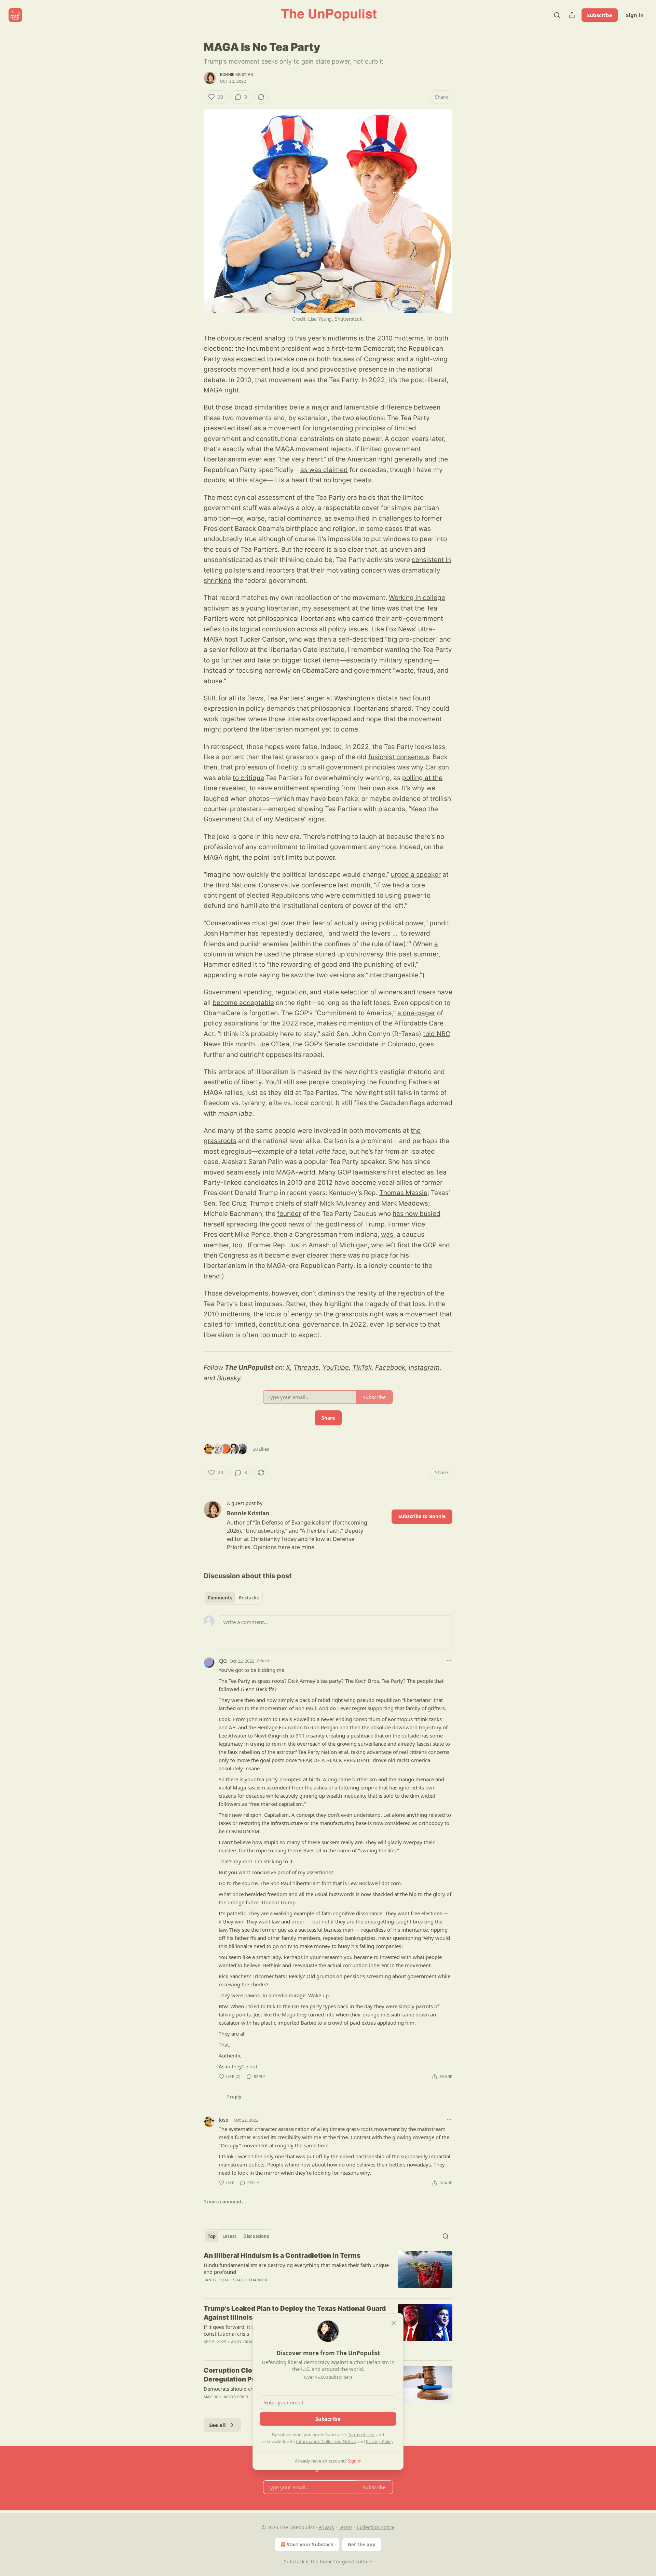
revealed (233, 788)
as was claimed (324, 470)
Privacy (326, 2527)
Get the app (362, 2544)
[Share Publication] (572, 15)
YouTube (336, 1367)
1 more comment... (225, 2202)
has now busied (416, 1214)
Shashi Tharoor (250, 2280)
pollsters (238, 570)
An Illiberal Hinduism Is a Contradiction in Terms (282, 2256)
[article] (328, 2272)
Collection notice (376, 2527)
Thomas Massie (403, 1193)
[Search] (557, 15)
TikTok (362, 1367)
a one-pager (416, 1013)
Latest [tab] (229, 2236)
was (388, 1235)
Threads (306, 1367)
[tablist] (233, 1598)
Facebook (390, 1367)
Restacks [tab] (249, 1598)
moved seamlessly (232, 1172)
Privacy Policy (380, 2441)
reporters (281, 570)
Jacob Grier (235, 2397)
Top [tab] (212, 2236)
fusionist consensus (399, 757)
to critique (248, 778)
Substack (294, 2561)
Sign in (635, 15)
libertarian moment (290, 729)
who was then (310, 639)
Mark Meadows (405, 1203)
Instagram (424, 1367)
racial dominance (295, 518)
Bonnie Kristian (237, 75)
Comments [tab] (220, 1598)
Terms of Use (361, 2434)
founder (289, 1214)
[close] (394, 2323)
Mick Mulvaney (343, 1203)
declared (309, 933)
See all (217, 2425)
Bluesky (229, 1378)
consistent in (431, 560)
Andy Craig (243, 2342)
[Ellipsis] (449, 1661)
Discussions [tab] (256, 2236)
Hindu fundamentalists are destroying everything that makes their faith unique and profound (296, 2268)
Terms (346, 2527)
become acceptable (243, 1003)
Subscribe (600, 15)
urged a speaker (416, 875)
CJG (223, 1661)
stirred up (330, 954)
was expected (244, 359)
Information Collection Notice (326, 2441)
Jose (223, 2120)
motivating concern (356, 570)
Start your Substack (310, 2544)
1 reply (234, 2097)
